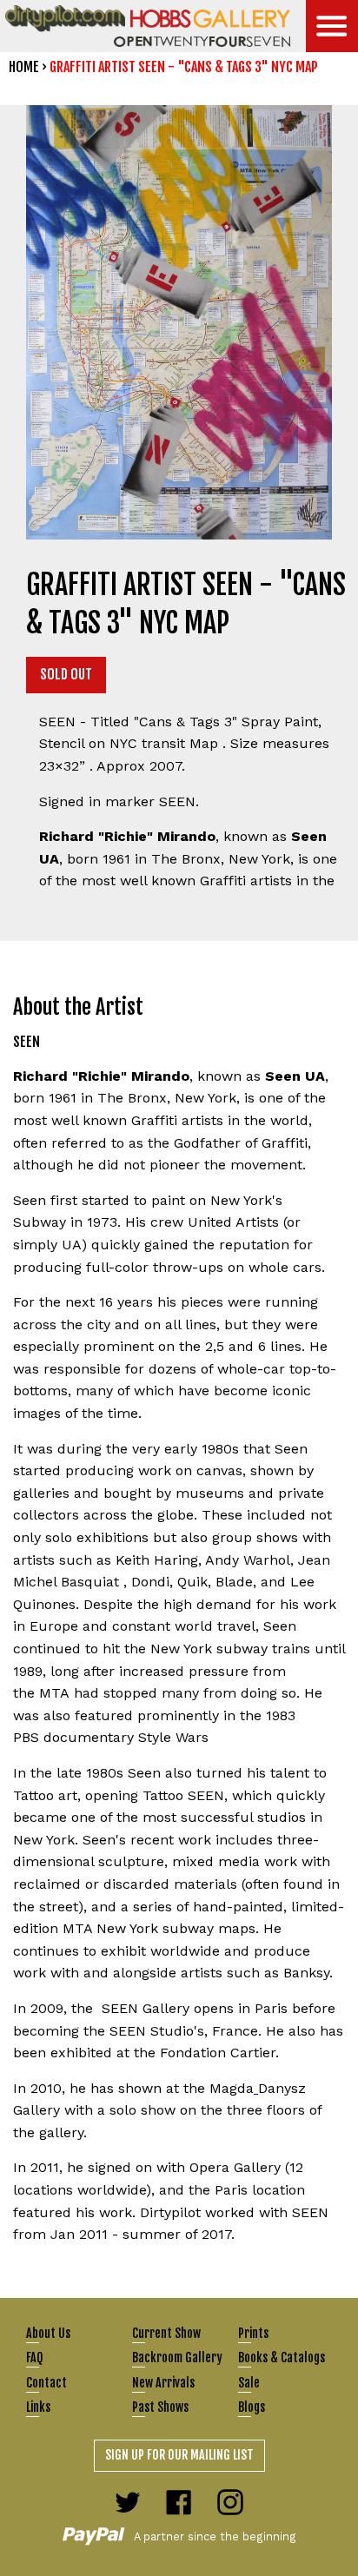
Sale (249, 2383)
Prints (253, 2333)
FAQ (34, 2357)
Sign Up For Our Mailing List (179, 2455)
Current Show (166, 2333)
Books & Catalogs (282, 2357)
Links (38, 2407)
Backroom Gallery (177, 2357)
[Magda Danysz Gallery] (256, 2088)
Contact (46, 2383)
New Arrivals (163, 2383)
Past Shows (160, 2407)
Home (24, 67)
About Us (48, 2333)
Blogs (252, 2407)
